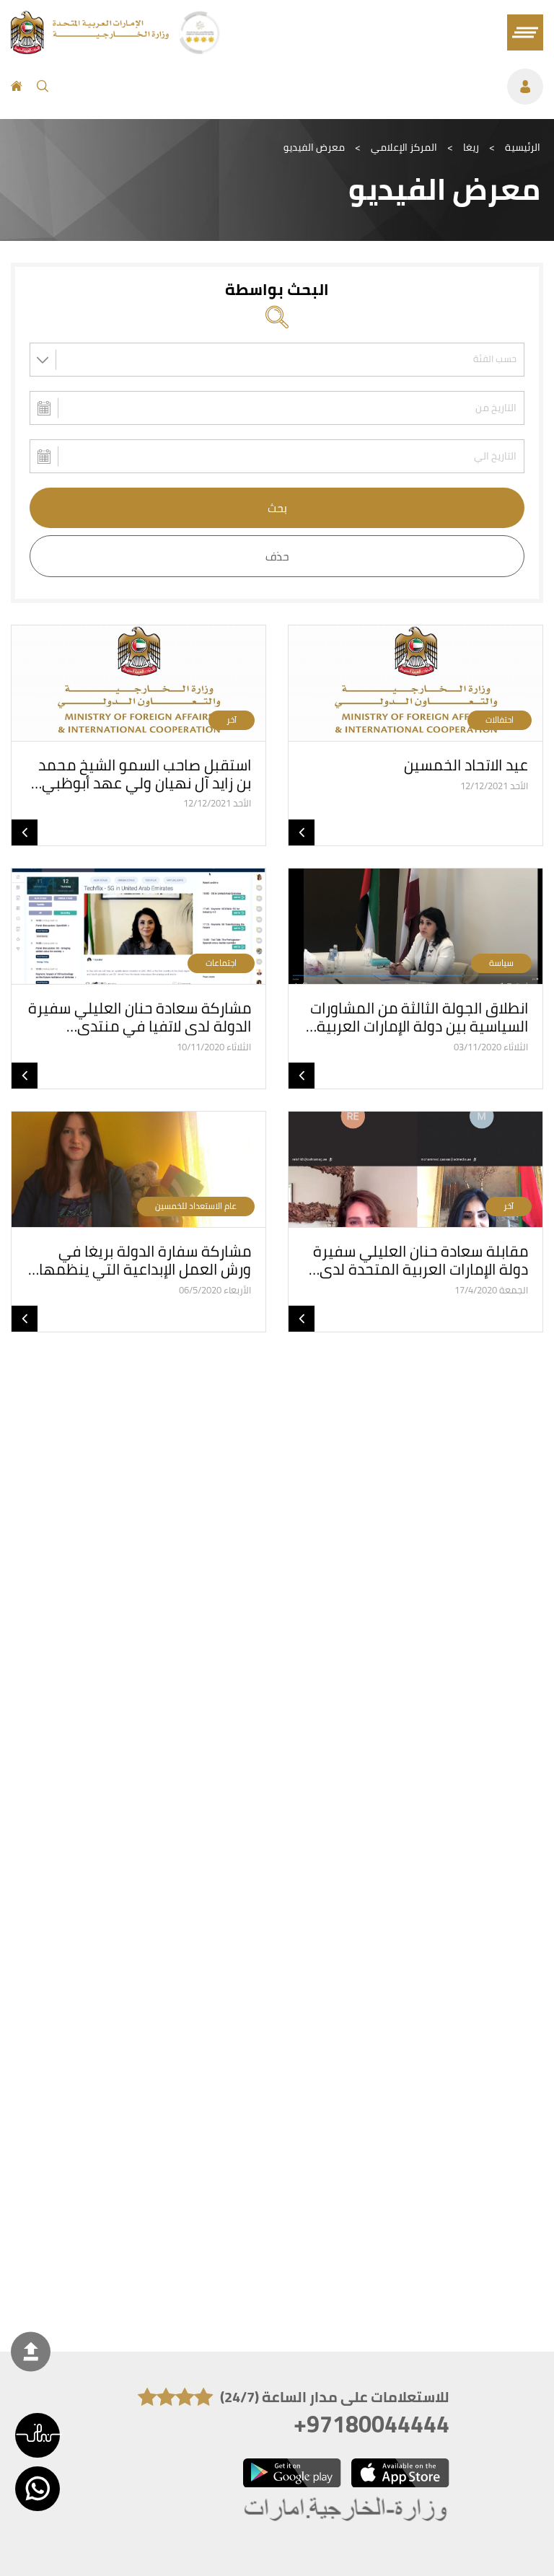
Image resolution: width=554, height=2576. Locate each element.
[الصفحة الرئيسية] (17, 87)
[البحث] (43, 87)
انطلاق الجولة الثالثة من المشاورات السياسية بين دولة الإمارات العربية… (417, 1017)
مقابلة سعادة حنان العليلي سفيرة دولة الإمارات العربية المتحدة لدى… (418, 1260)
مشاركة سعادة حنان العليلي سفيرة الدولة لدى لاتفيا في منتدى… (140, 1017)
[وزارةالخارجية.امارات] (347, 2510)
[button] (38, 2435)
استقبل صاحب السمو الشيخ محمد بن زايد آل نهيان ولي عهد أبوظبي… (141, 774)
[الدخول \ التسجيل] (303, 87)
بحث (277, 508)
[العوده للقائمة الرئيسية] (91, 50)
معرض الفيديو (314, 147)
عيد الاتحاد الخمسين (466, 765)
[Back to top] (31, 2351)
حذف (277, 556)
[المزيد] (302, 832)
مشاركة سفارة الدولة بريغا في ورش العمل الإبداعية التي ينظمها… (140, 1260)
